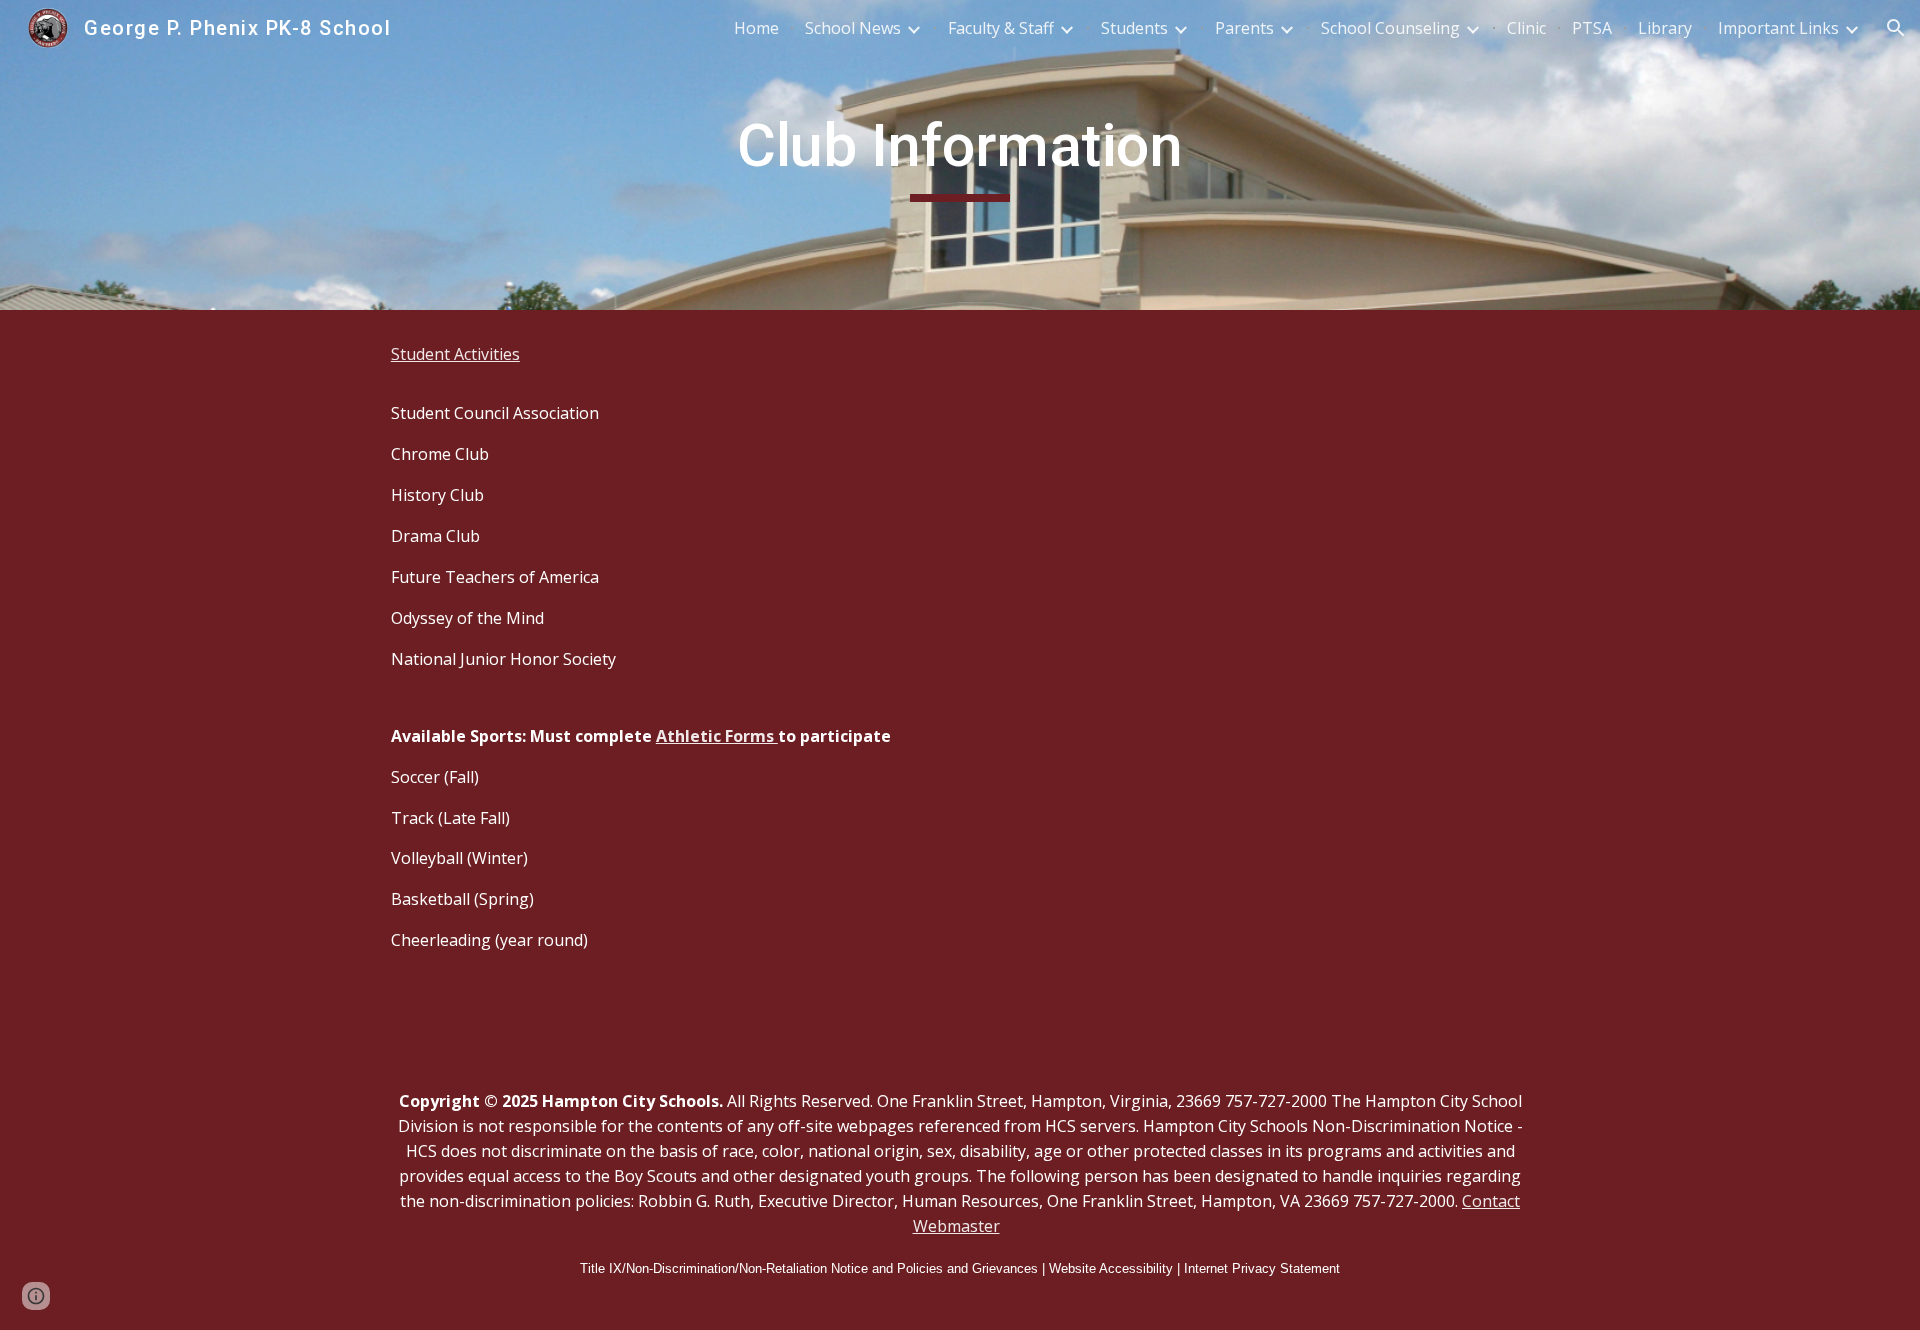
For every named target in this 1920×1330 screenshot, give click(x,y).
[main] (960, 155)
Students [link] (1134, 28)
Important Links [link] (1778, 28)
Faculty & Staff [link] (1001, 28)
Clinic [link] (1526, 28)
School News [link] (853, 28)
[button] (1896, 28)
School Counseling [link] (1390, 28)
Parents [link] (1244, 28)
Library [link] (1665, 28)
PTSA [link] (1592, 28)
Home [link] (756, 28)
